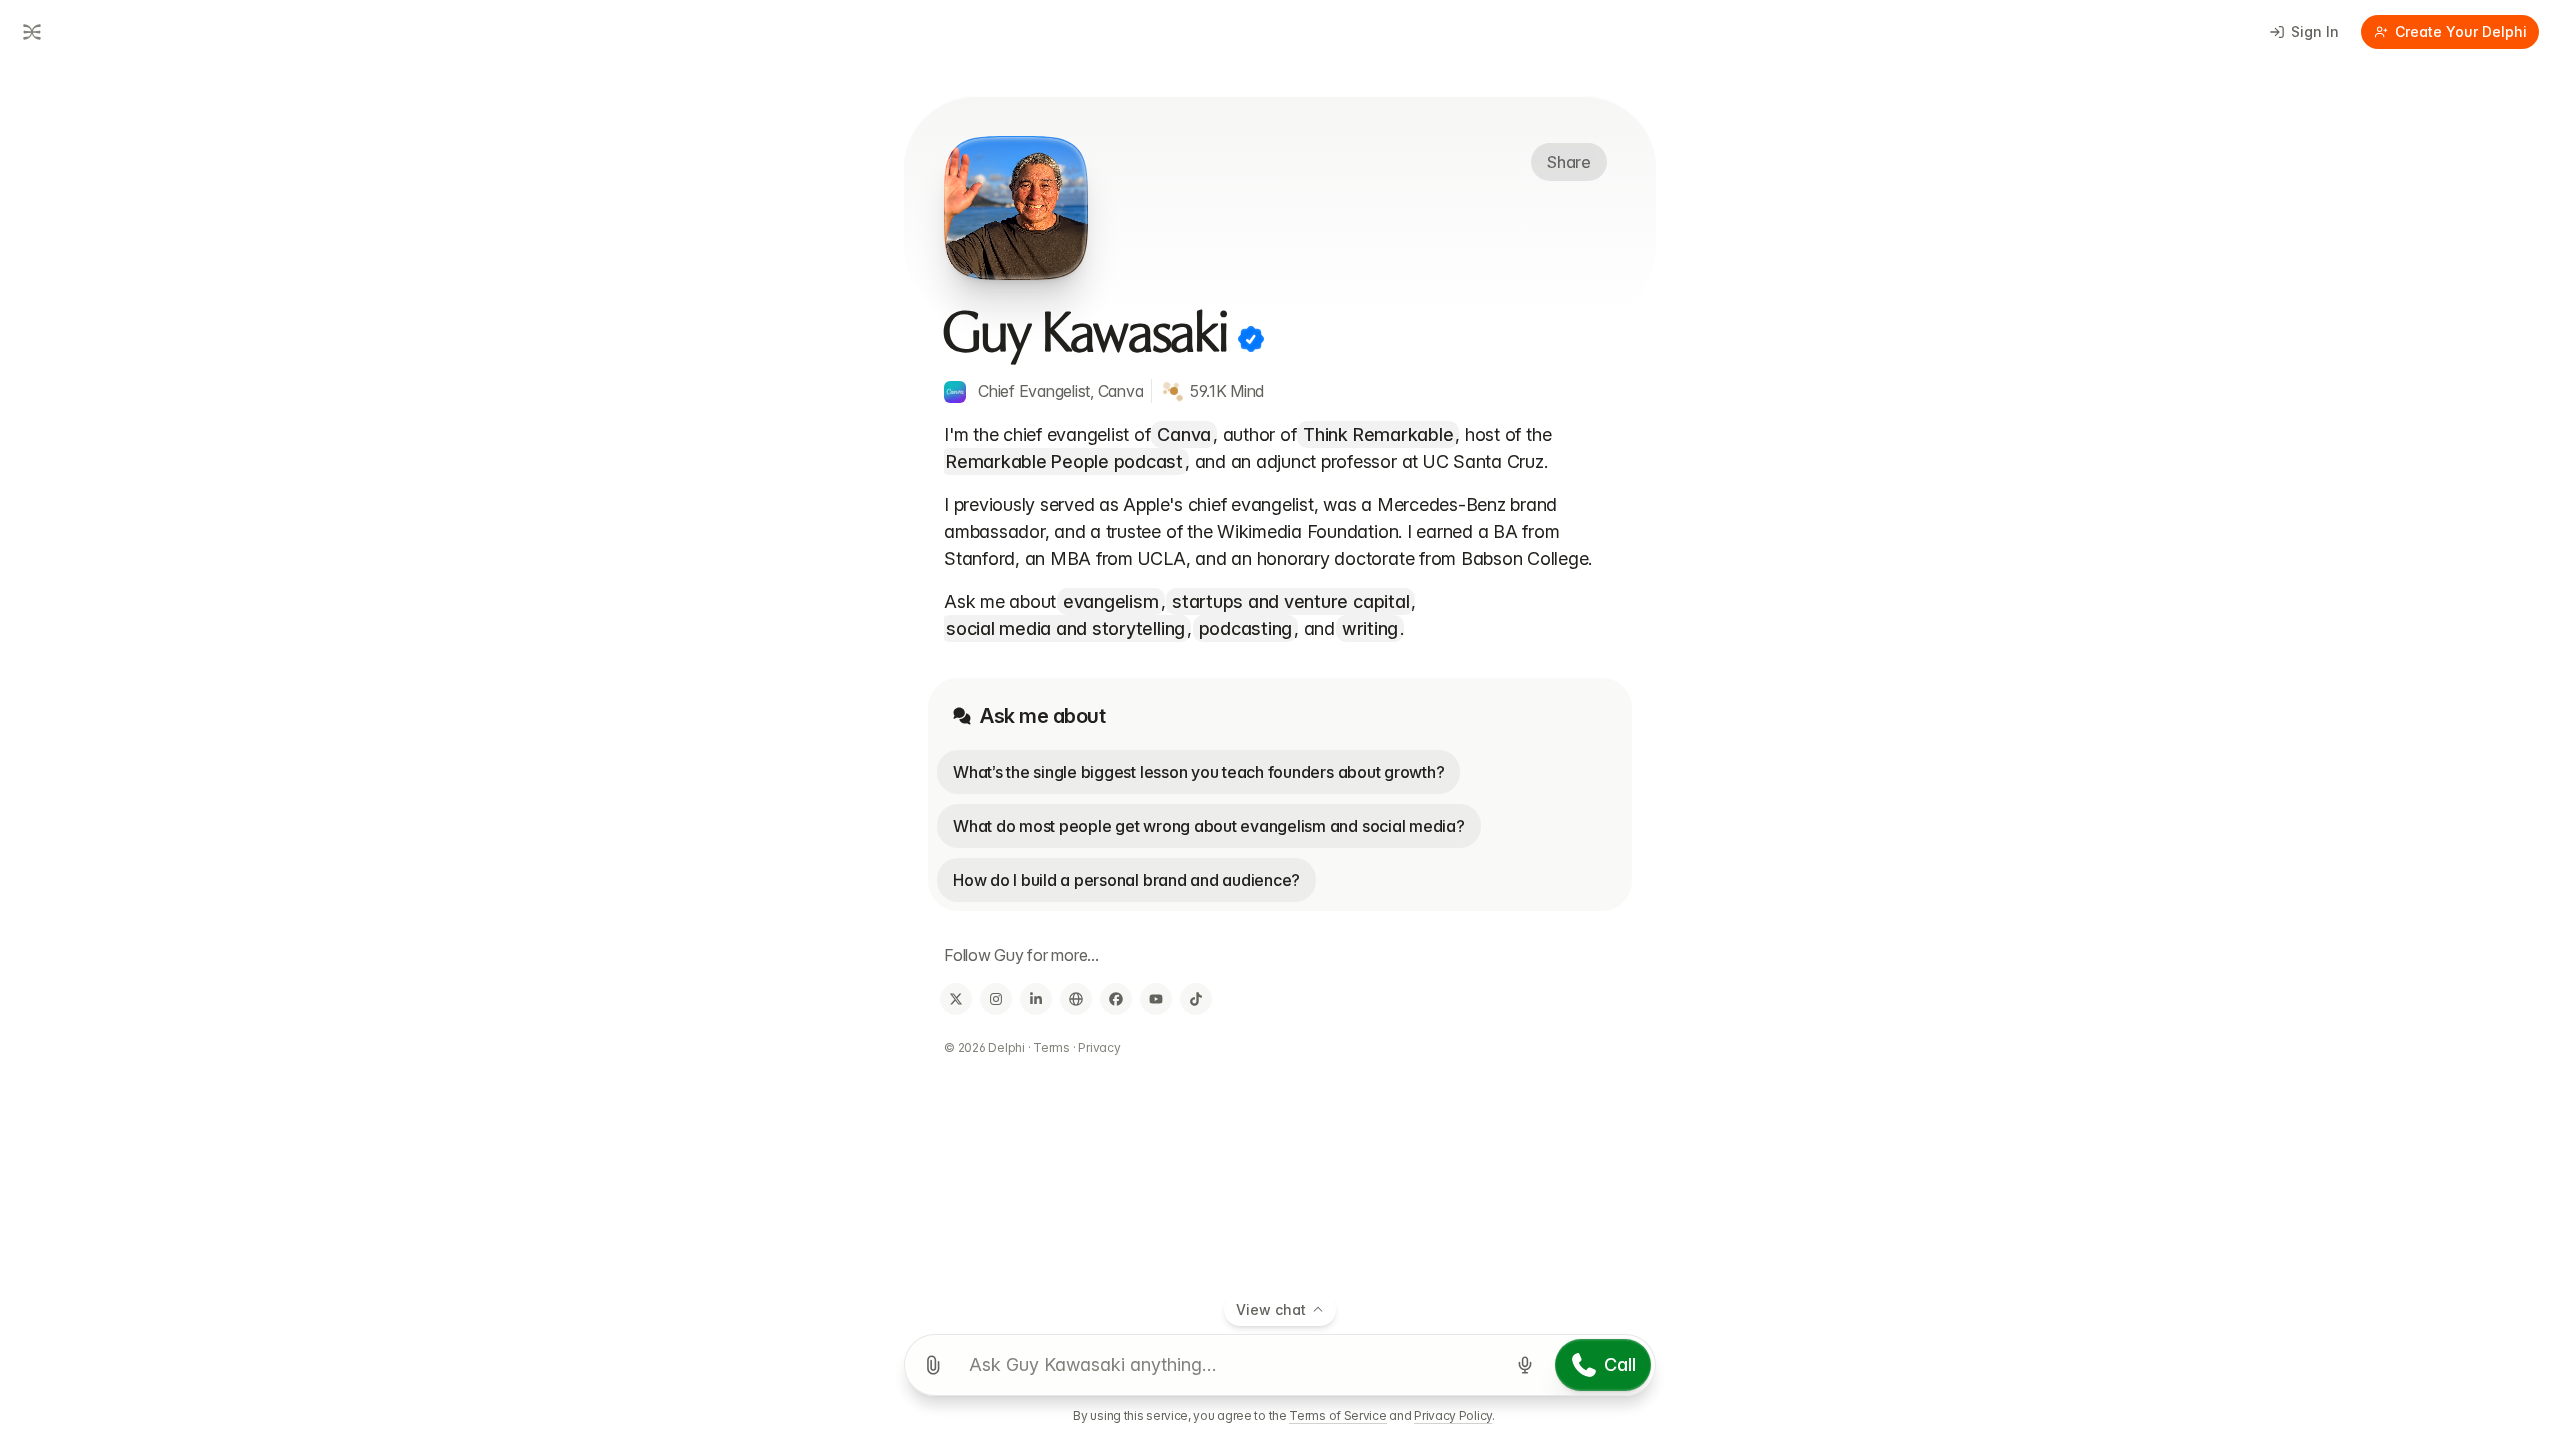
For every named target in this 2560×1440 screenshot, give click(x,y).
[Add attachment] (933, 1365)
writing (1370, 628)
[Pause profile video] (1016, 208)
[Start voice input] (1525, 1365)
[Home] (28, 32)
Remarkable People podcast (1064, 461)
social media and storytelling (1065, 628)
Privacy (1099, 1047)
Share (1569, 162)
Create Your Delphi (2461, 31)
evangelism (1111, 601)
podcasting (1246, 628)
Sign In (2315, 31)
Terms (1051, 1047)
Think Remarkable (1378, 434)
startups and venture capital (1290, 601)
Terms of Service (1337, 1415)
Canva (1184, 434)
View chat (1271, 1309)
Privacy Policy (1453, 1415)
